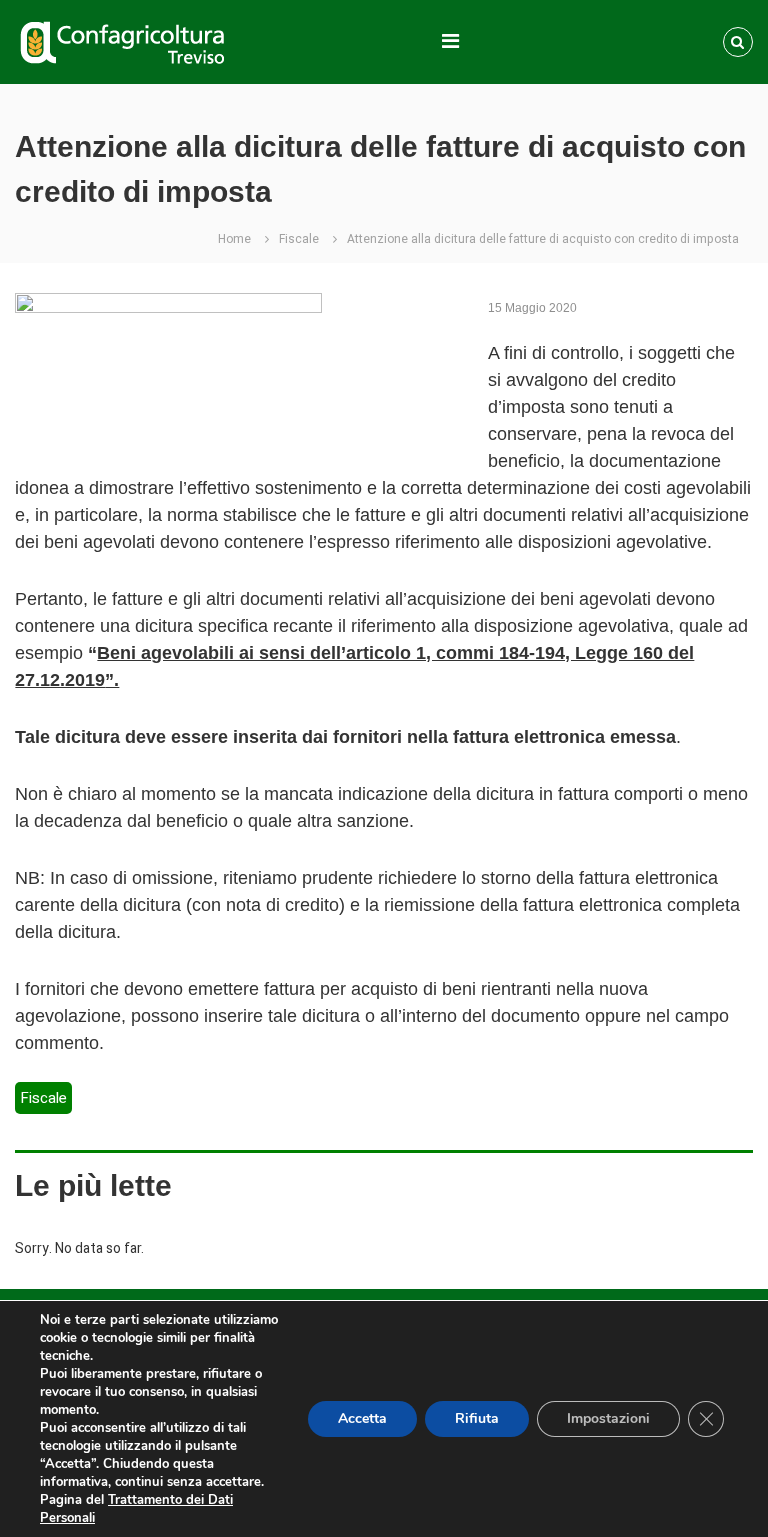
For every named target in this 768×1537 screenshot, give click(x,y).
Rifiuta (477, 1418)
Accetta (362, 1418)
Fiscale (299, 239)
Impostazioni (608, 1418)
